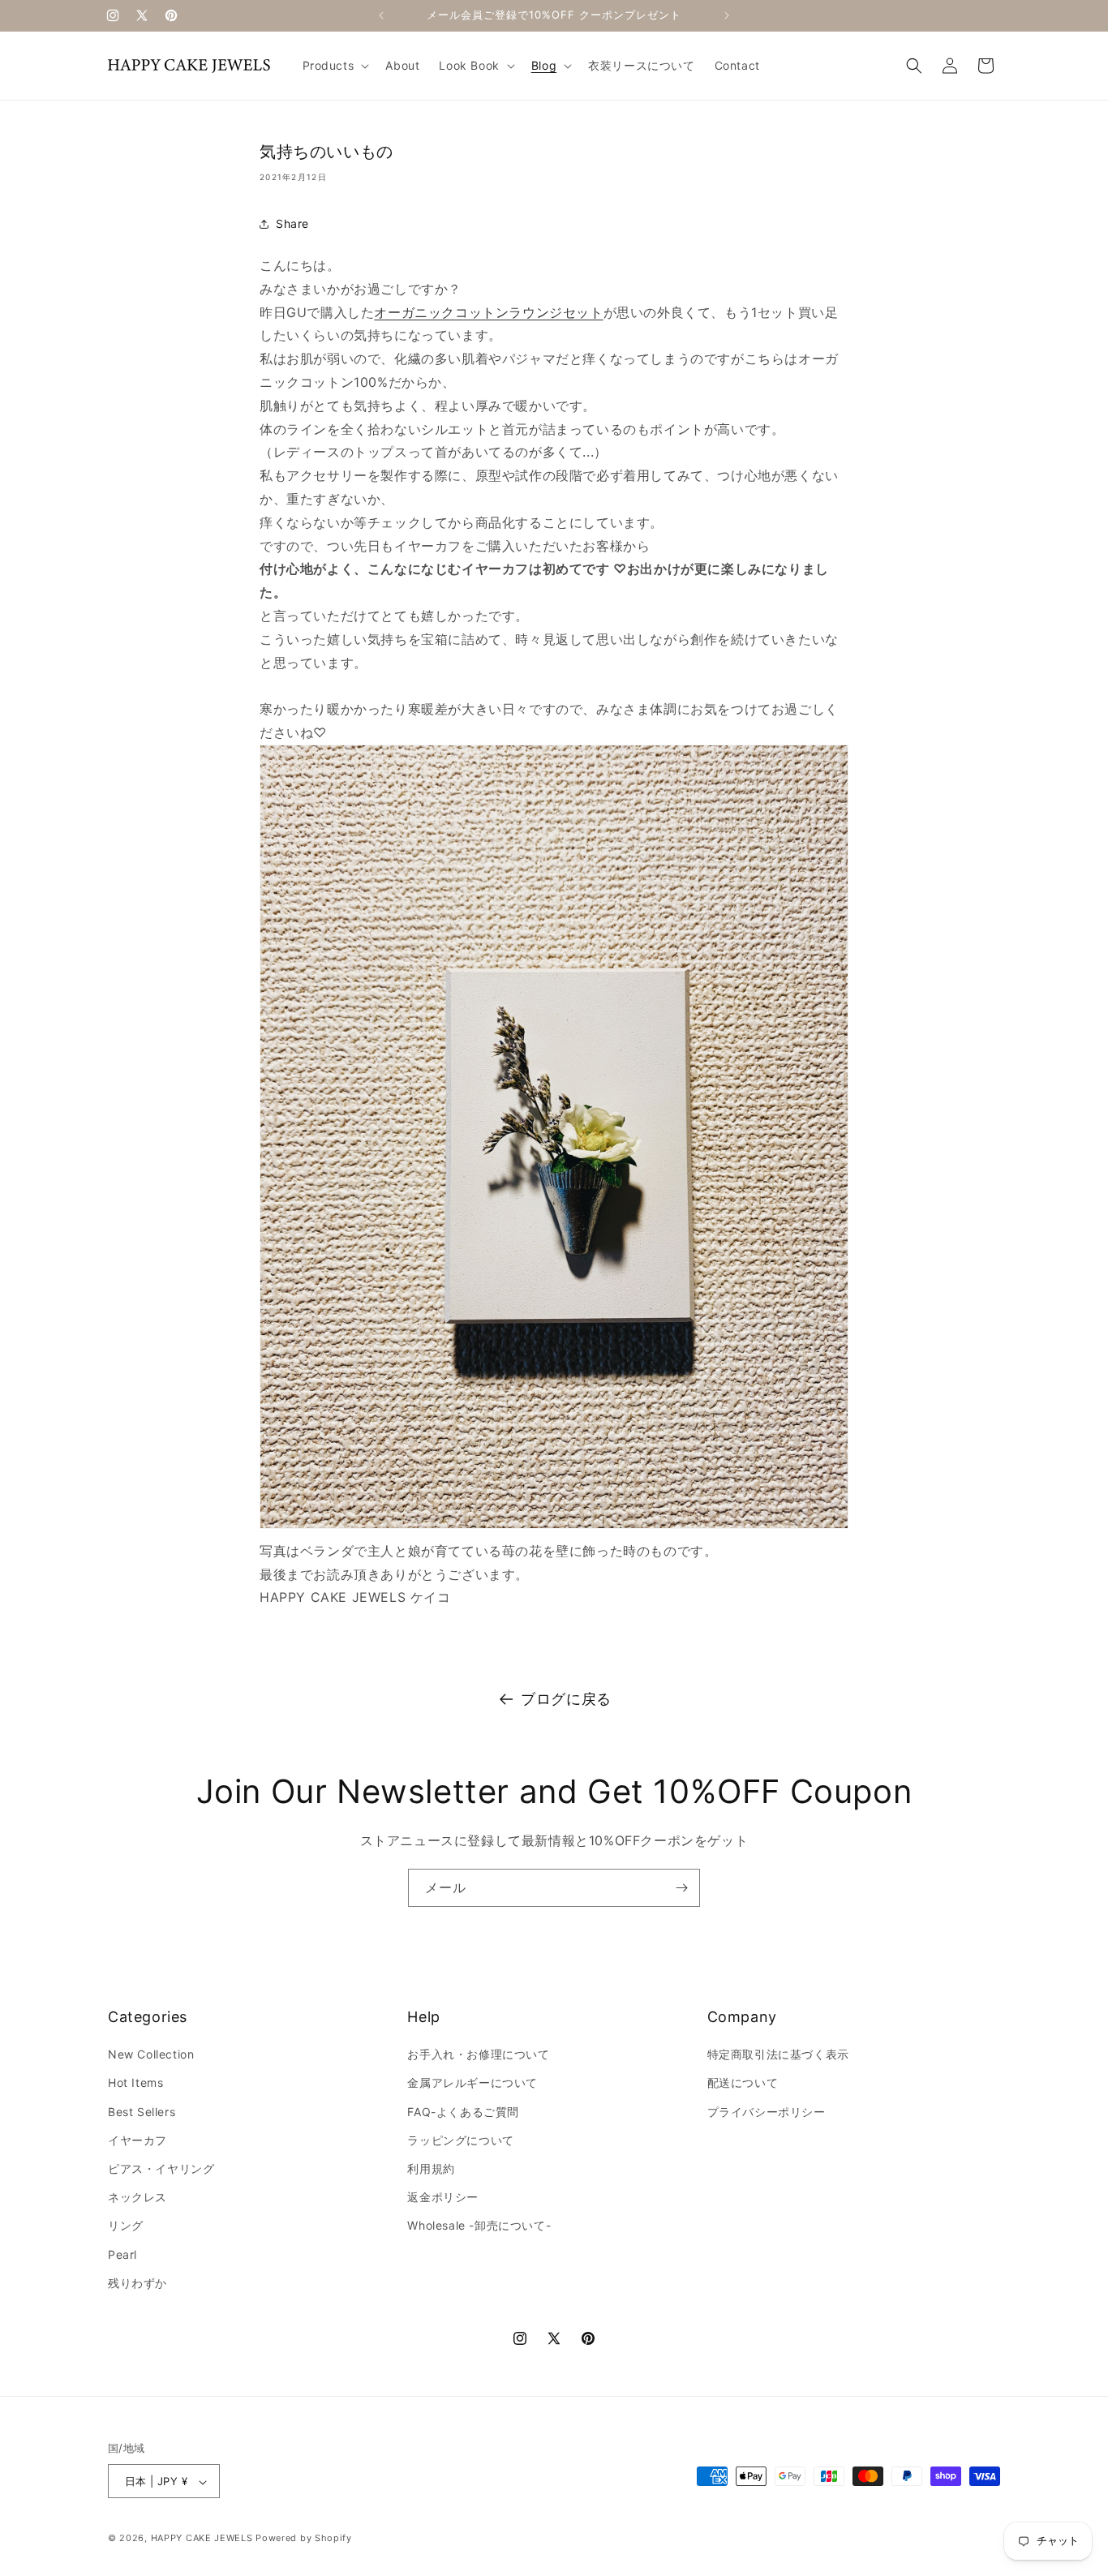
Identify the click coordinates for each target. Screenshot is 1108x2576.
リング (126, 2226)
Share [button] (292, 223)
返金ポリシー (443, 2198)
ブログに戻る (566, 1699)
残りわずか (137, 2283)
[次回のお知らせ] (727, 15)
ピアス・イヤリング (161, 2168)
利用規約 (431, 2168)
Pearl (122, 2254)
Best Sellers (142, 2112)
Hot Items (135, 2083)
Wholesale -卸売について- (479, 2226)
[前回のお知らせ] (381, 15)
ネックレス (137, 2198)
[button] (335, 66)
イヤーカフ (137, 2140)
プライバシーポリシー (767, 2112)
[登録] (681, 1888)
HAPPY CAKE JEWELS (202, 2539)
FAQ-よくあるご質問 (463, 2112)
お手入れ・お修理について (478, 2055)
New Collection (151, 2055)
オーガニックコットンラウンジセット (488, 312)
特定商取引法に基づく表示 (778, 2055)
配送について (743, 2083)
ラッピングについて (460, 2140)
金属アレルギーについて (472, 2083)
